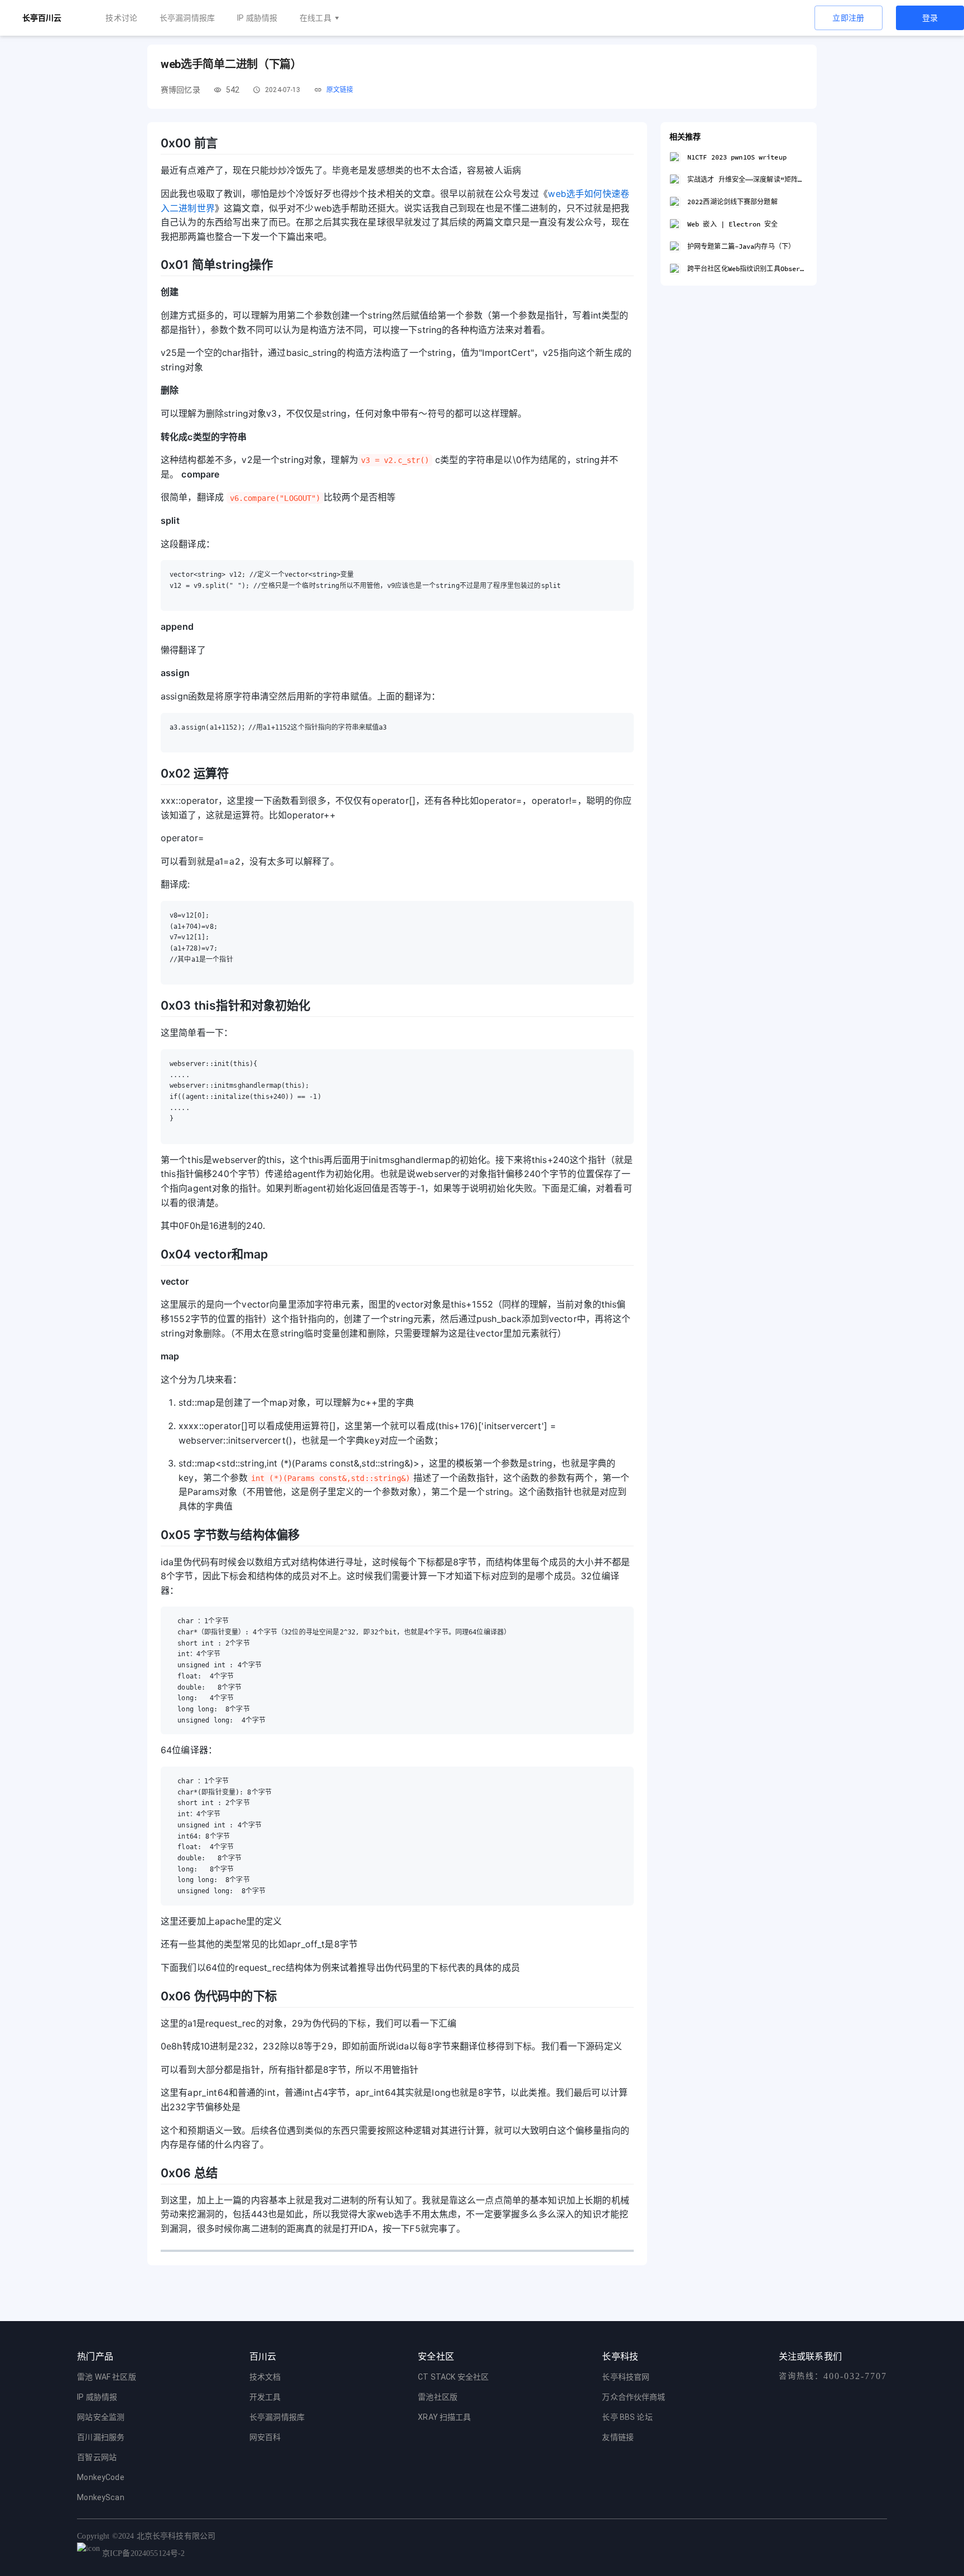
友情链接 (618, 2437)
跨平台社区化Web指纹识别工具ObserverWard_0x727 (748, 269)
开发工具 (265, 2397)
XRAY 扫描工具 (444, 2417)
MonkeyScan (101, 2497)
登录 (930, 18)
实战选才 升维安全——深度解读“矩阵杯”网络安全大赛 (748, 179)
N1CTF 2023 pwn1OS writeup (737, 157)
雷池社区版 (438, 2397)
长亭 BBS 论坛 (627, 2417)
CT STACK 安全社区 (453, 2377)
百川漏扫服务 (101, 2437)
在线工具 (315, 18)
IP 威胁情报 (257, 18)
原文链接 (340, 90)
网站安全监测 (101, 2417)
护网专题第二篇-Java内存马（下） (741, 246)
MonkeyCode (101, 2477)
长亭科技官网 (626, 2377)
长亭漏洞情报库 (187, 18)
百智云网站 (97, 2457)
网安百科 (265, 2437)
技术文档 (265, 2377)
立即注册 (849, 18)
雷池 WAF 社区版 (107, 2377)
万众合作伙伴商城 (633, 2397)
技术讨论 (121, 18)
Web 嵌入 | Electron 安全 (732, 224)
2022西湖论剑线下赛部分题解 (732, 202)
